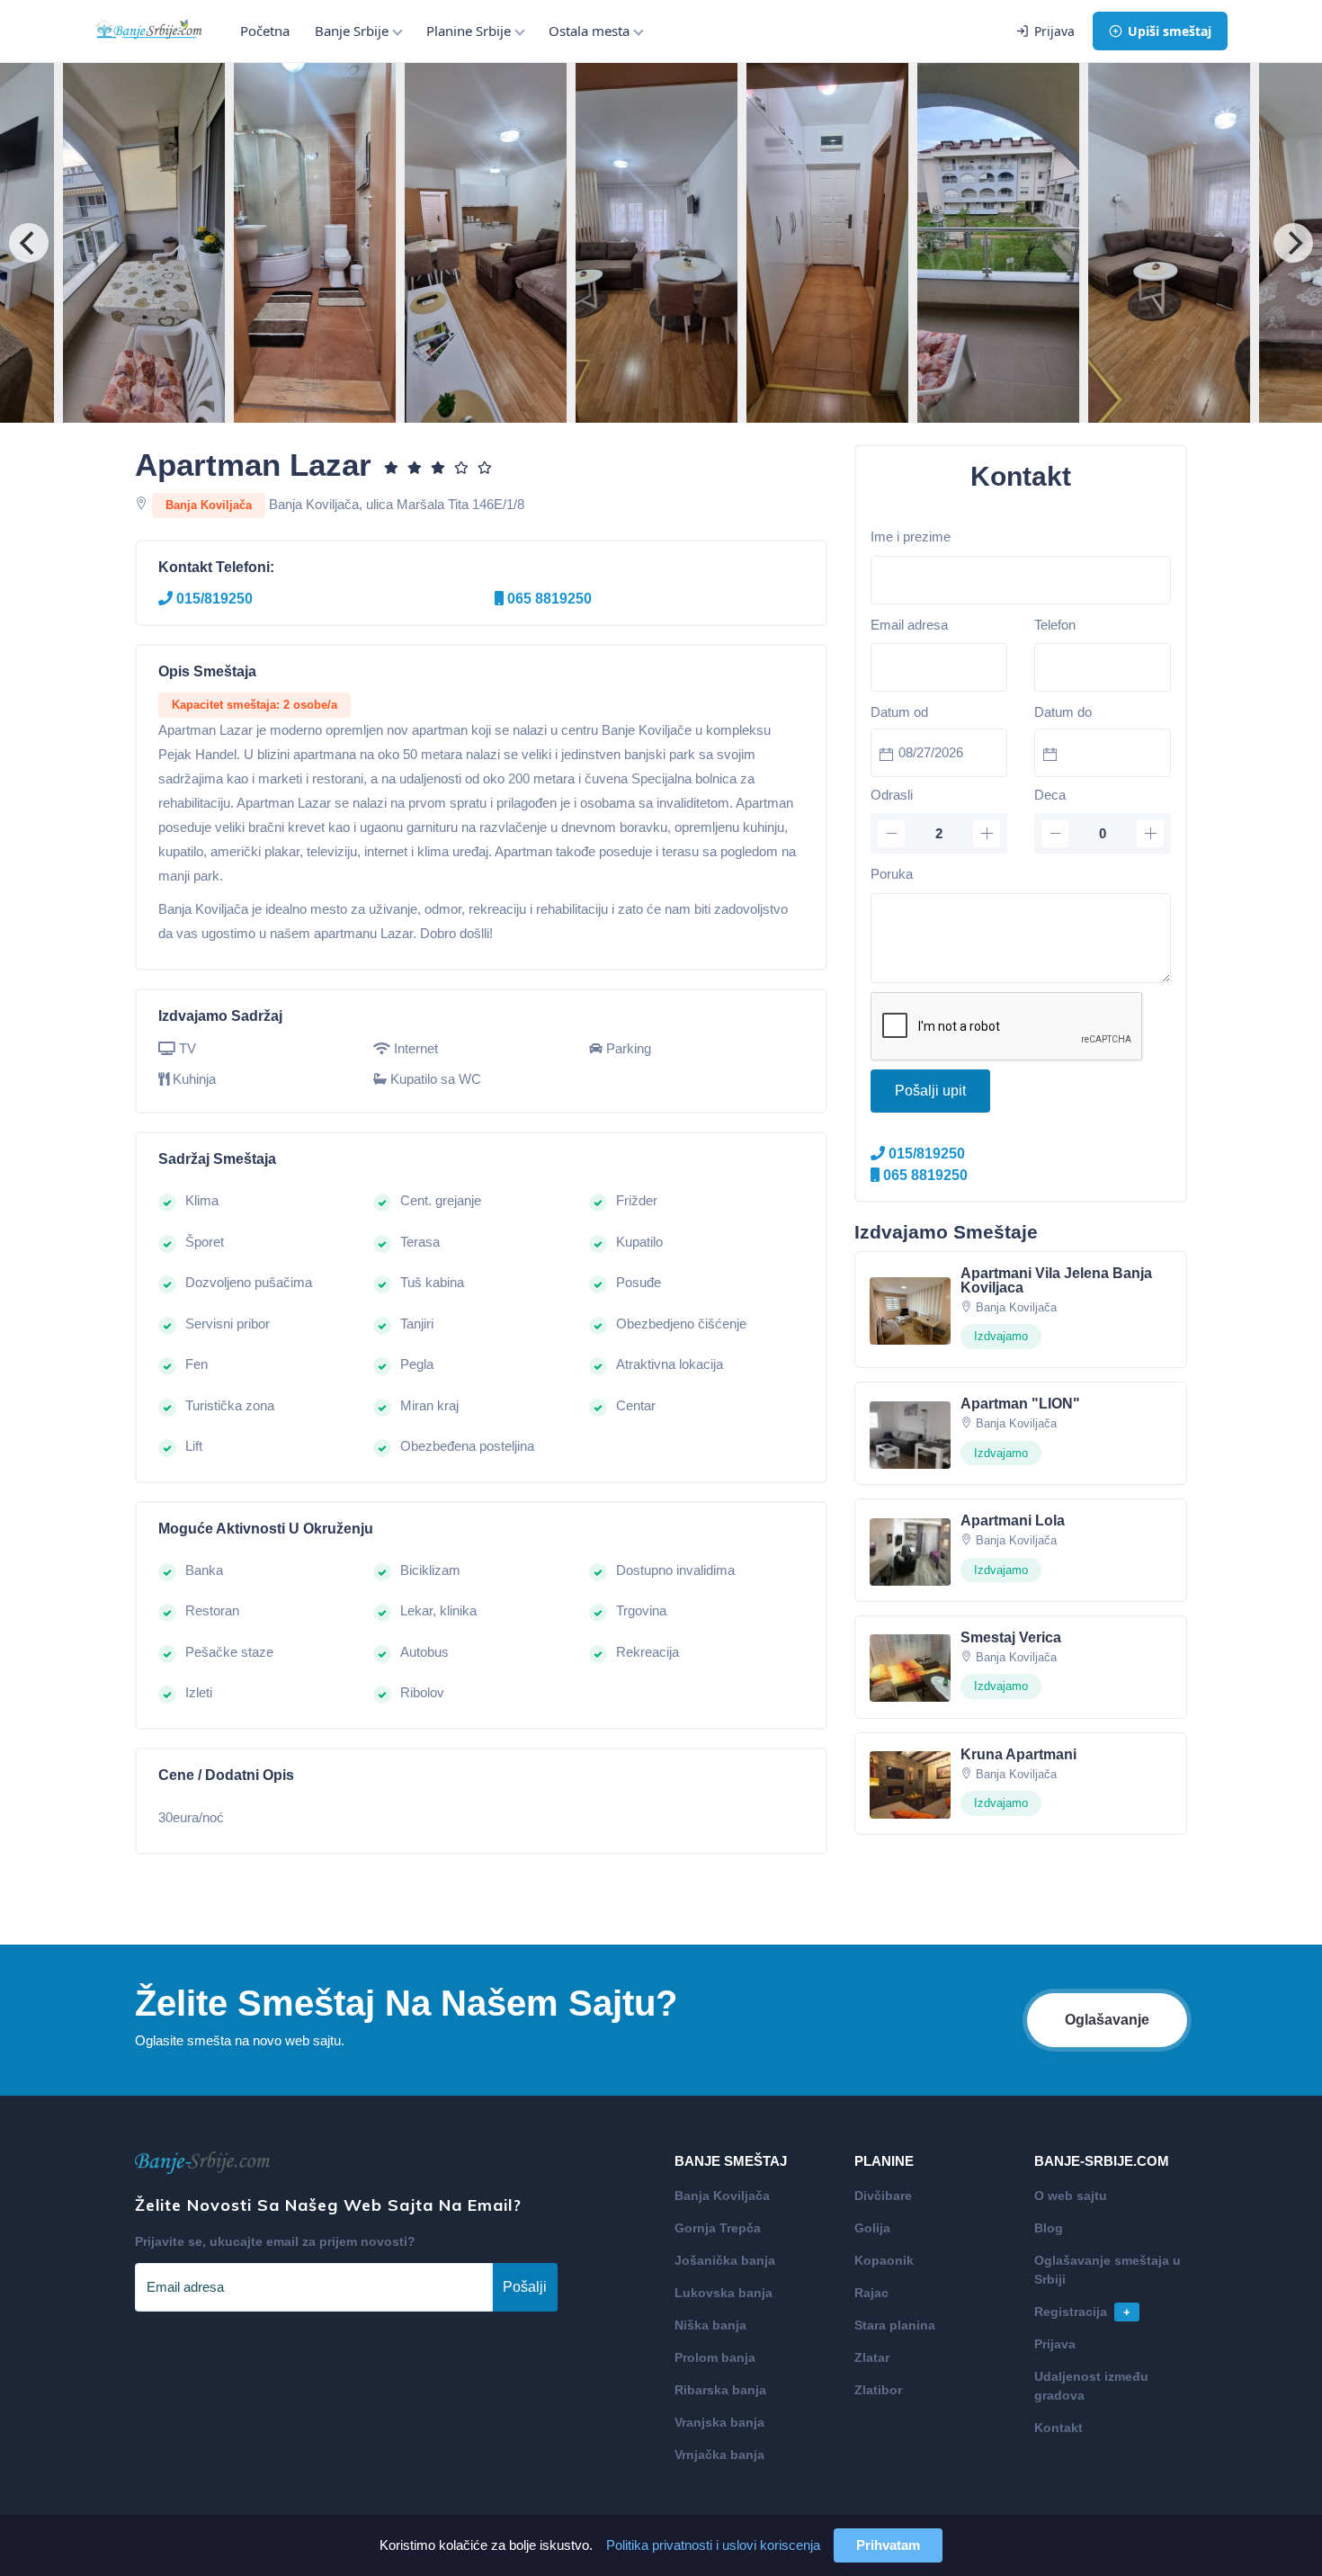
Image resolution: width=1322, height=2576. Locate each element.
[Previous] (29, 243)
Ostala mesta (589, 31)
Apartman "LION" (1020, 1404)
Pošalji (525, 2287)
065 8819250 (548, 599)
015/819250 (213, 599)
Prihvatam (888, 2545)
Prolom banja (715, 2357)
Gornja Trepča (718, 2228)
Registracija (1082, 2312)
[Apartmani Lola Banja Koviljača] (910, 1550)
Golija (872, 2228)
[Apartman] (910, 1433)
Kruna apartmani (1018, 1754)
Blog (1049, 2228)
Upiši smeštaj (1170, 31)
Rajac (871, 2293)
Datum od (899, 712)
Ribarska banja (720, 2390)
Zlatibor (878, 2390)
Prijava (1054, 31)
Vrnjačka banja (719, 2455)
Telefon (1055, 625)
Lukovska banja (724, 2293)
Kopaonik (884, 2260)
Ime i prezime (911, 537)
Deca (1050, 795)
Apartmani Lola (1013, 1521)
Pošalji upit (930, 1091)
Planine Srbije (469, 31)
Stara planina (895, 2325)
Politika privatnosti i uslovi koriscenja (713, 2545)
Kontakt (1058, 2428)
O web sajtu (1071, 2196)
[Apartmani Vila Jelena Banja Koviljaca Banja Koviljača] (910, 1309)
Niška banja (710, 2325)
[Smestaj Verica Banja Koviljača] (910, 1667)
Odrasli (892, 795)
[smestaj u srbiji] (148, 31)
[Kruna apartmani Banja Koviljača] (910, 1784)
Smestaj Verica (1011, 1637)
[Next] (1293, 243)
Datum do (1063, 712)
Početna (265, 31)
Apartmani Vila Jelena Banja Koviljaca (1056, 1280)
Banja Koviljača (722, 2196)
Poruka (892, 874)
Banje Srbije (352, 31)
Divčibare (883, 2196)
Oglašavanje (1107, 2020)
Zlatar (872, 2357)
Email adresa (909, 625)
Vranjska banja (719, 2422)
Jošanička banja (725, 2260)
